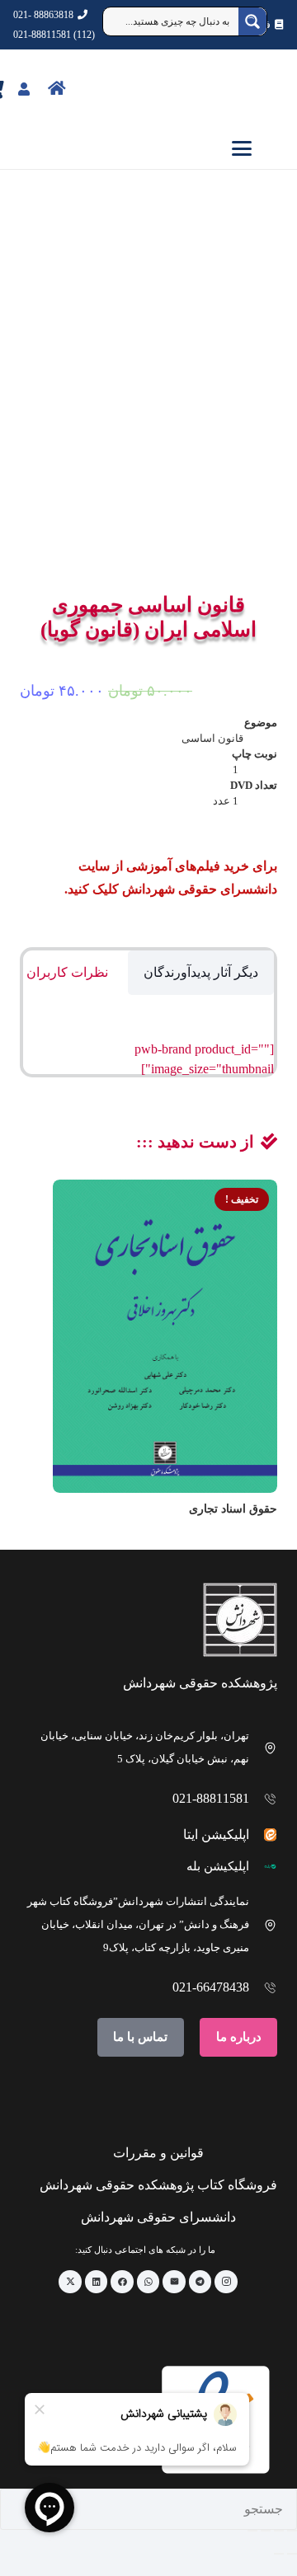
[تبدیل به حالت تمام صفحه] (279, 2531)
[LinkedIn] (97, 2282)
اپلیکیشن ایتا (216, 1835)
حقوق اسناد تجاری (233, 1509)
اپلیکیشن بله (218, 1866)
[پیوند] (93, 88)
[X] (70, 2282)
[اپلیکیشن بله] (264, 1867)
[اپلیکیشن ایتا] (264, 1835)
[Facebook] (122, 2282)
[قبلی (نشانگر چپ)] (292, 2554)
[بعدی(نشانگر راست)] (279, 2554)
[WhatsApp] (148, 2282)
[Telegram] (200, 2282)
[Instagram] (226, 2282)
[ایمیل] (174, 2282)
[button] (148, 148)
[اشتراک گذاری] (266, 2531)
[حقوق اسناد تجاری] (165, 1336)
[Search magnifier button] (252, 21)
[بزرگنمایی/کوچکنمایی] (292, 2531)
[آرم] (259, 89)
